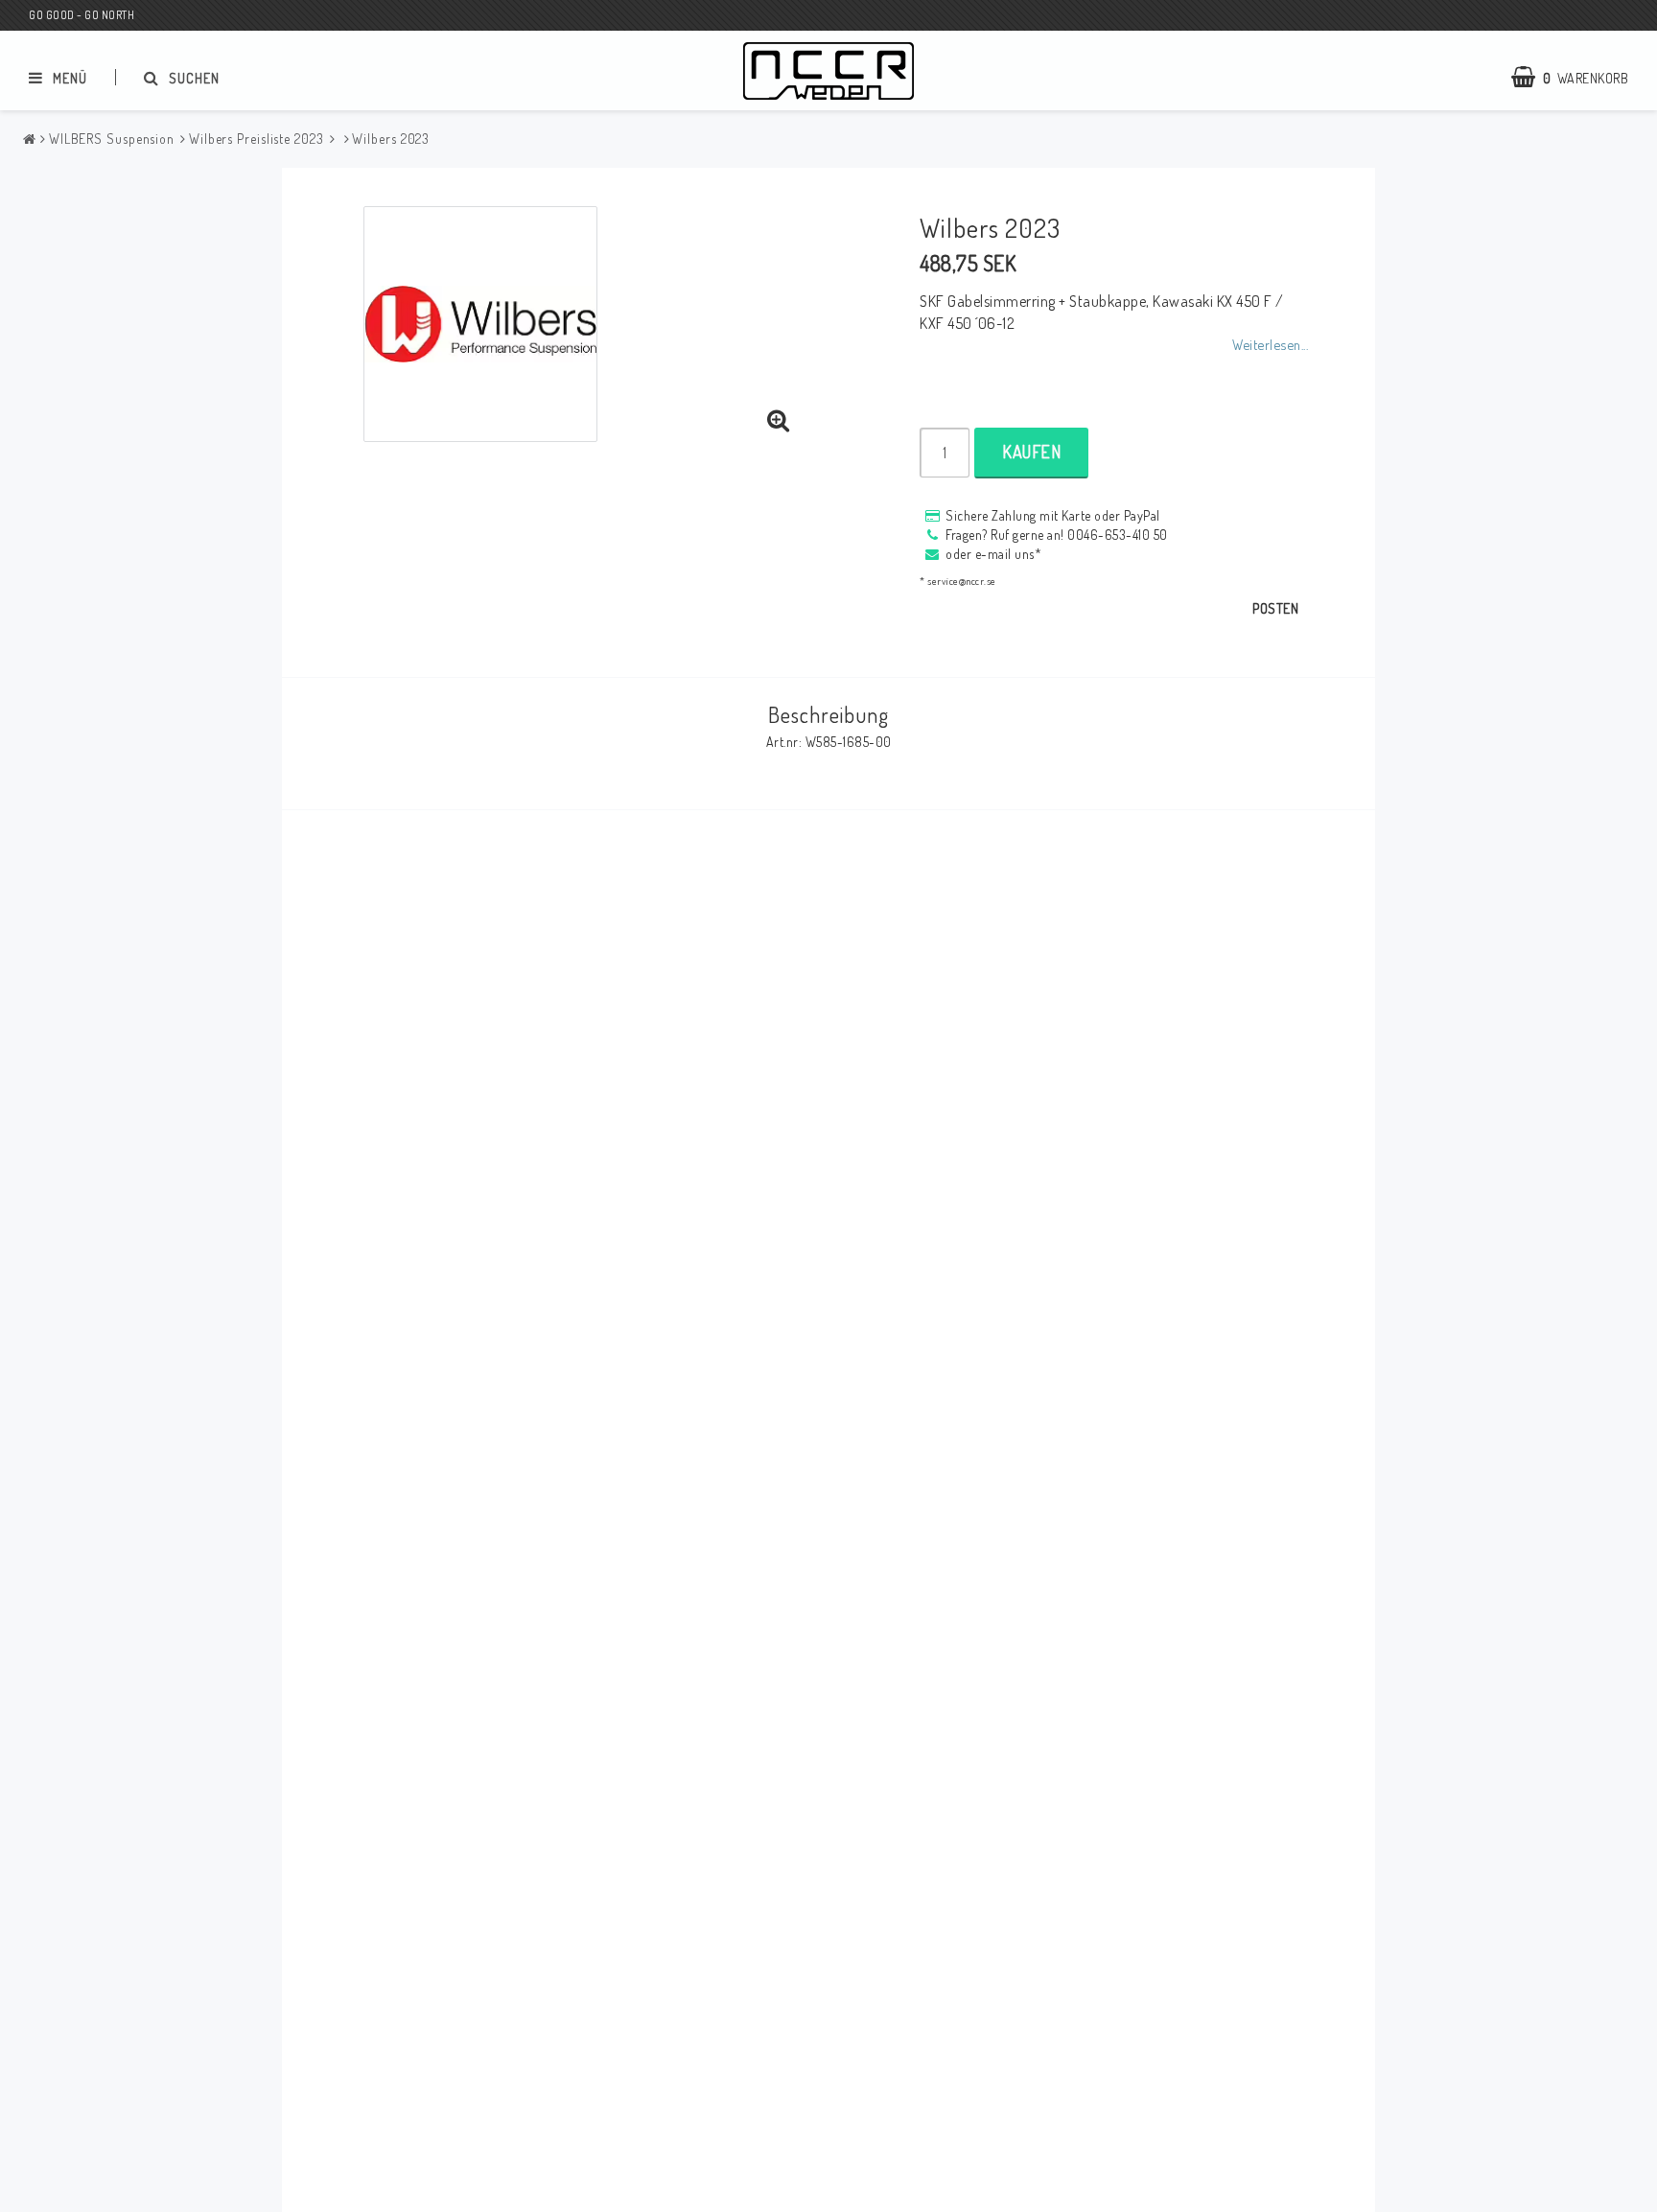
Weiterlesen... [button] (1270, 344)
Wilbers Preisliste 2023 (257, 139)
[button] (779, 421)
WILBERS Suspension (112, 139)
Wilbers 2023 (391, 139)
